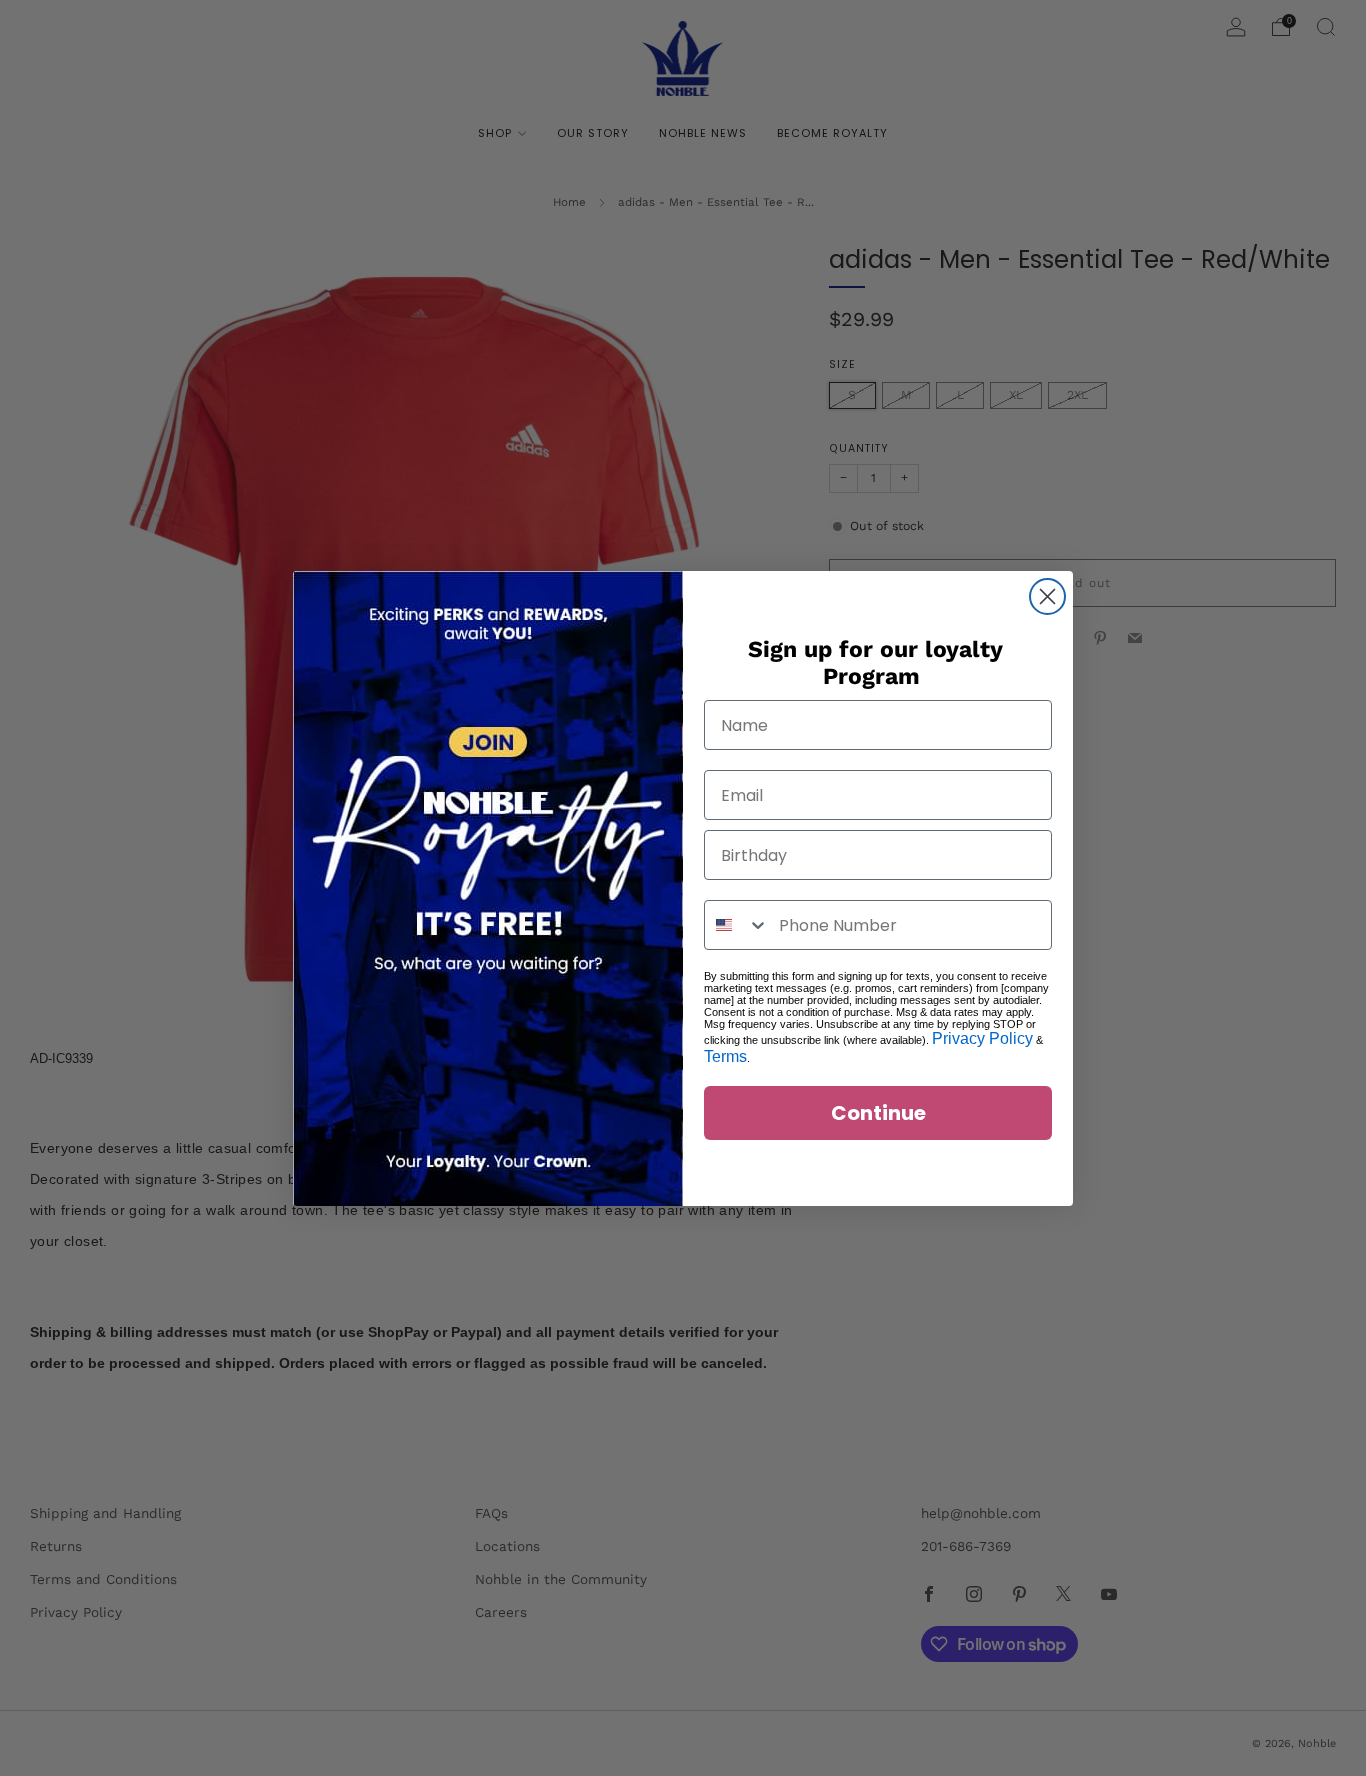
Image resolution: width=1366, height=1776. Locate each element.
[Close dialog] (1047, 596)
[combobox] (737, 925)
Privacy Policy (982, 1038)
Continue (878, 1113)
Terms (725, 1056)
